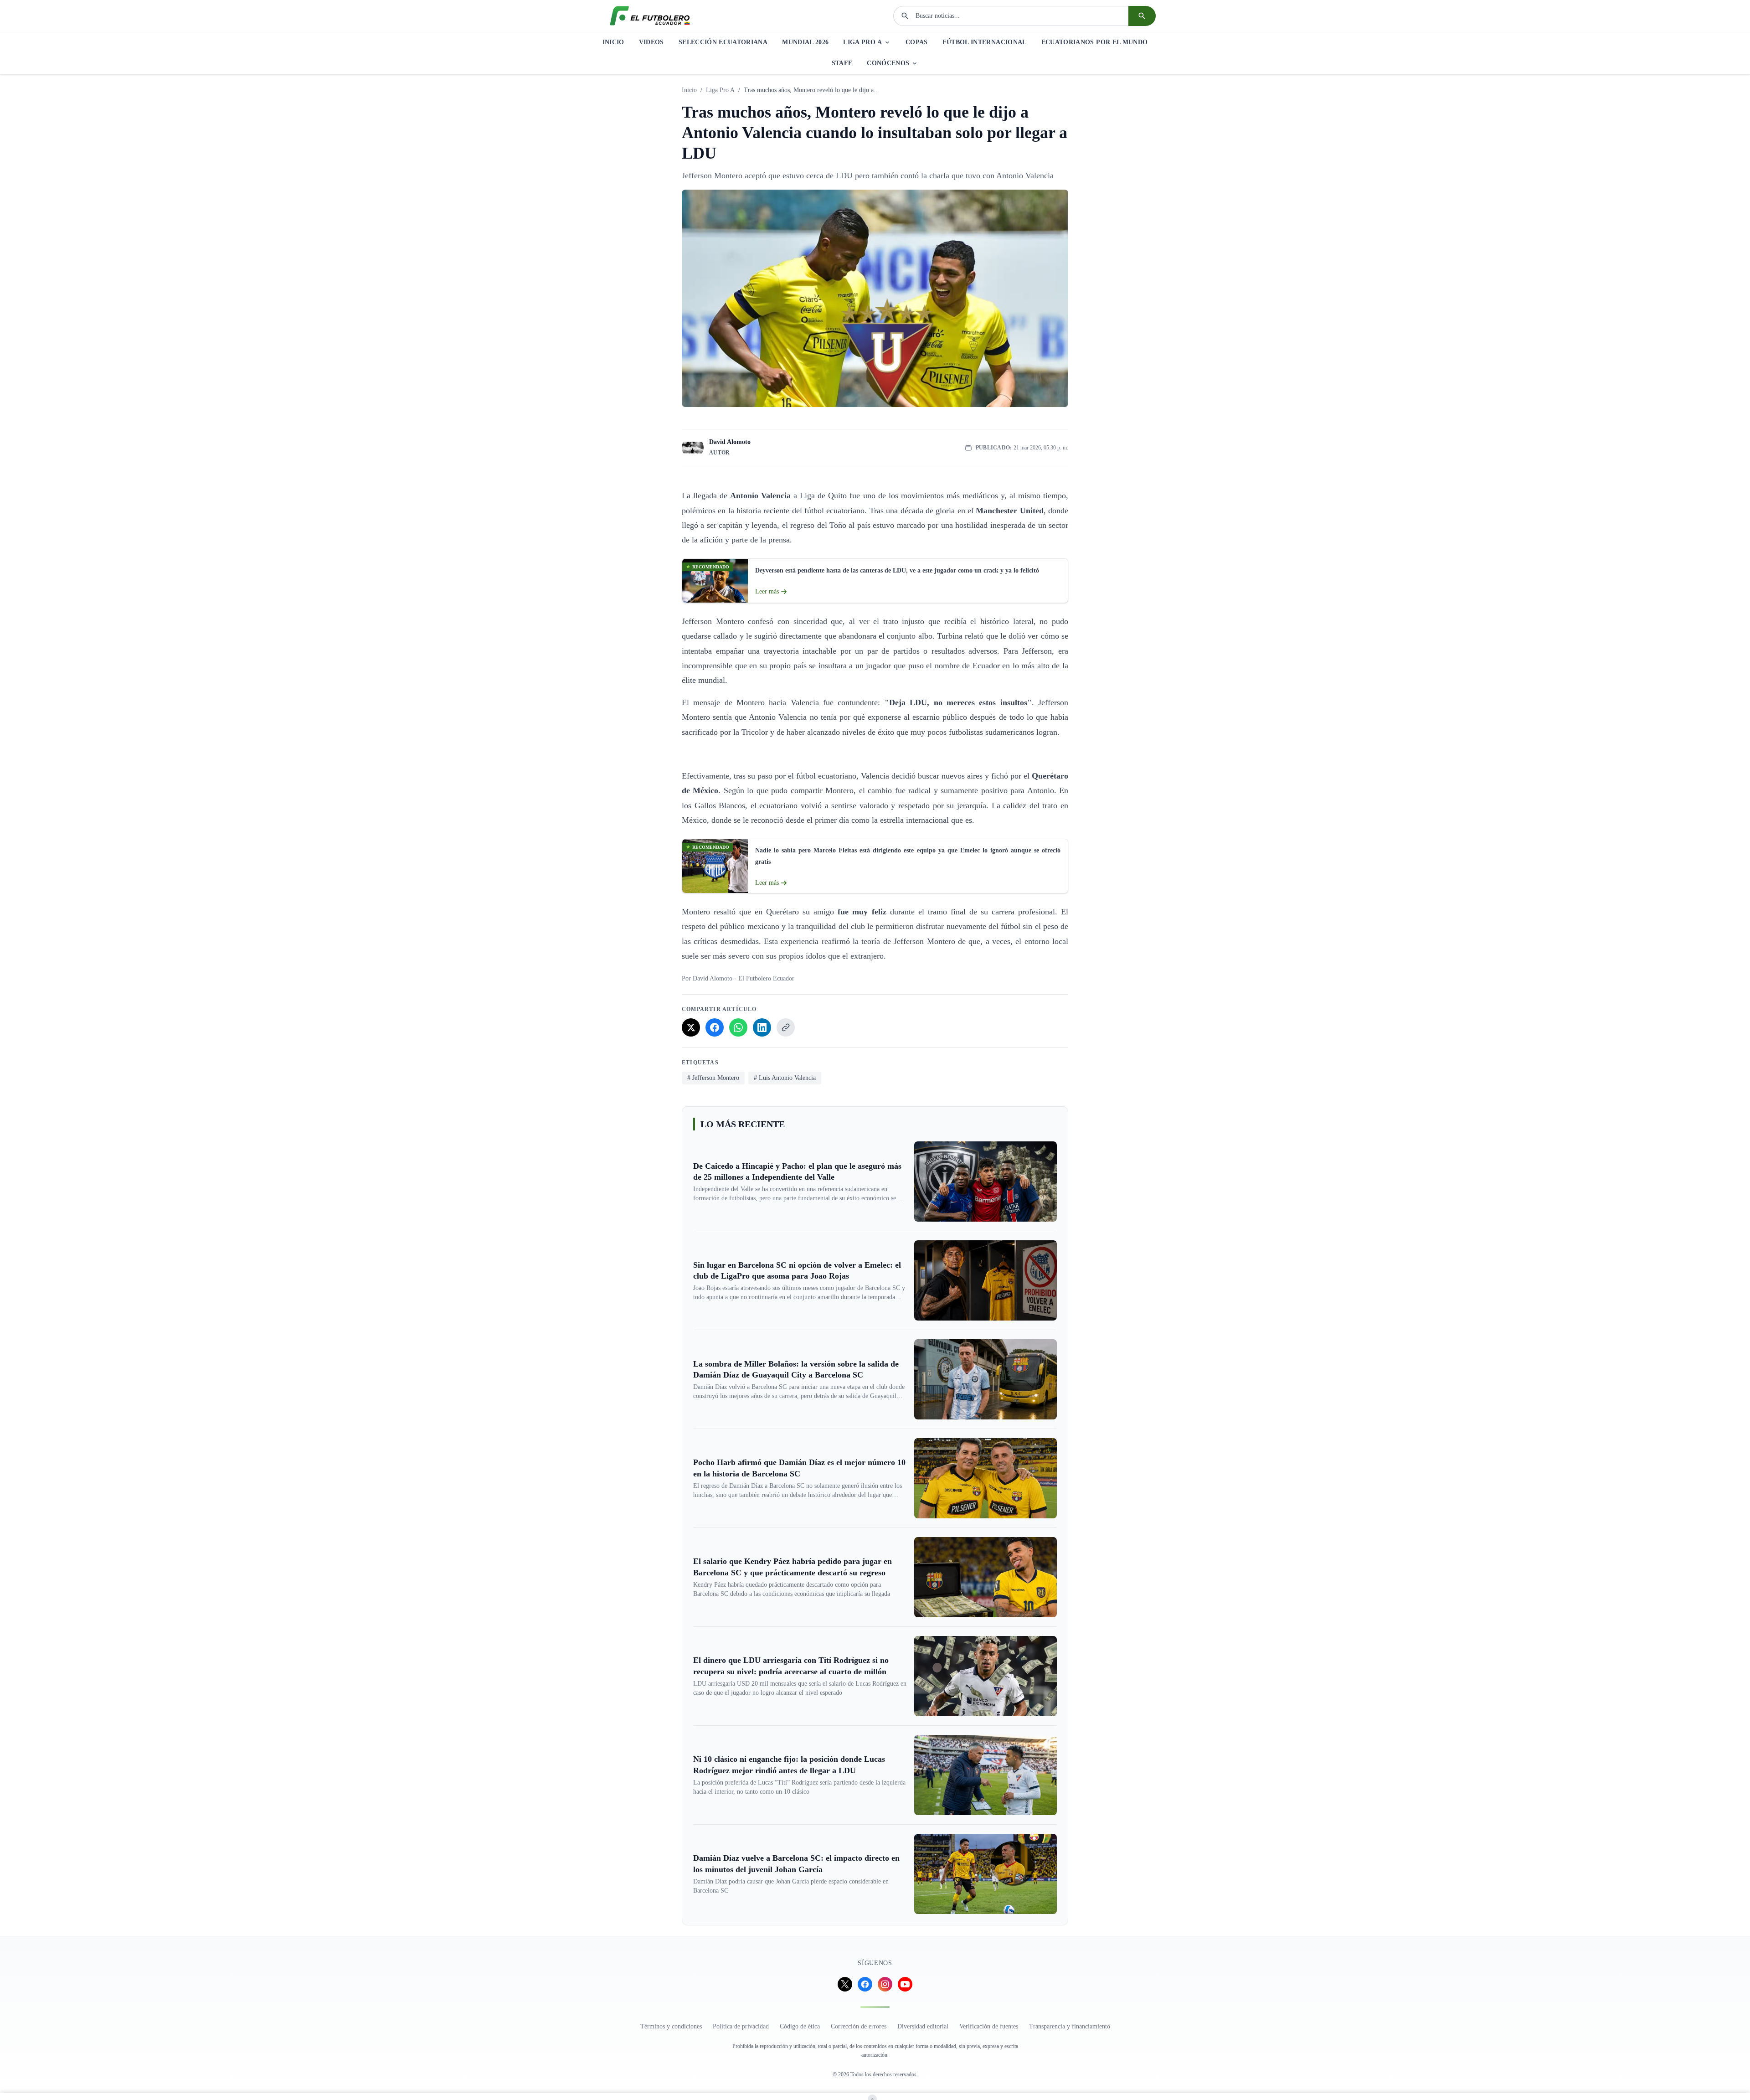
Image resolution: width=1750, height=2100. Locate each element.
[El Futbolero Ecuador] (650, 16)
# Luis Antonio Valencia (785, 1078)
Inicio (689, 90)
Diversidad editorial (923, 2026)
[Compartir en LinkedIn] (762, 1027)
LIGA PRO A (862, 42)
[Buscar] (1142, 16)
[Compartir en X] (691, 1027)
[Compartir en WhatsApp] (738, 1027)
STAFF (842, 63)
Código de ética (800, 2026)
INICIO (613, 42)
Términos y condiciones (671, 2026)
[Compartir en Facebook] (715, 1027)
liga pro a (720, 90)
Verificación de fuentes (989, 2026)
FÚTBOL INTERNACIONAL (985, 42)
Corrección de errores (859, 2026)
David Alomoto (730, 442)
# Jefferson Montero (713, 1078)
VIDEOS (651, 42)
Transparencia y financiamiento (1070, 2026)
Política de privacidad (741, 2026)
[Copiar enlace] (786, 1027)
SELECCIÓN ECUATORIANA (723, 42)
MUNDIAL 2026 (805, 42)
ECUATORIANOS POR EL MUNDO (1095, 42)
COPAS (917, 42)
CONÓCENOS (888, 63)
